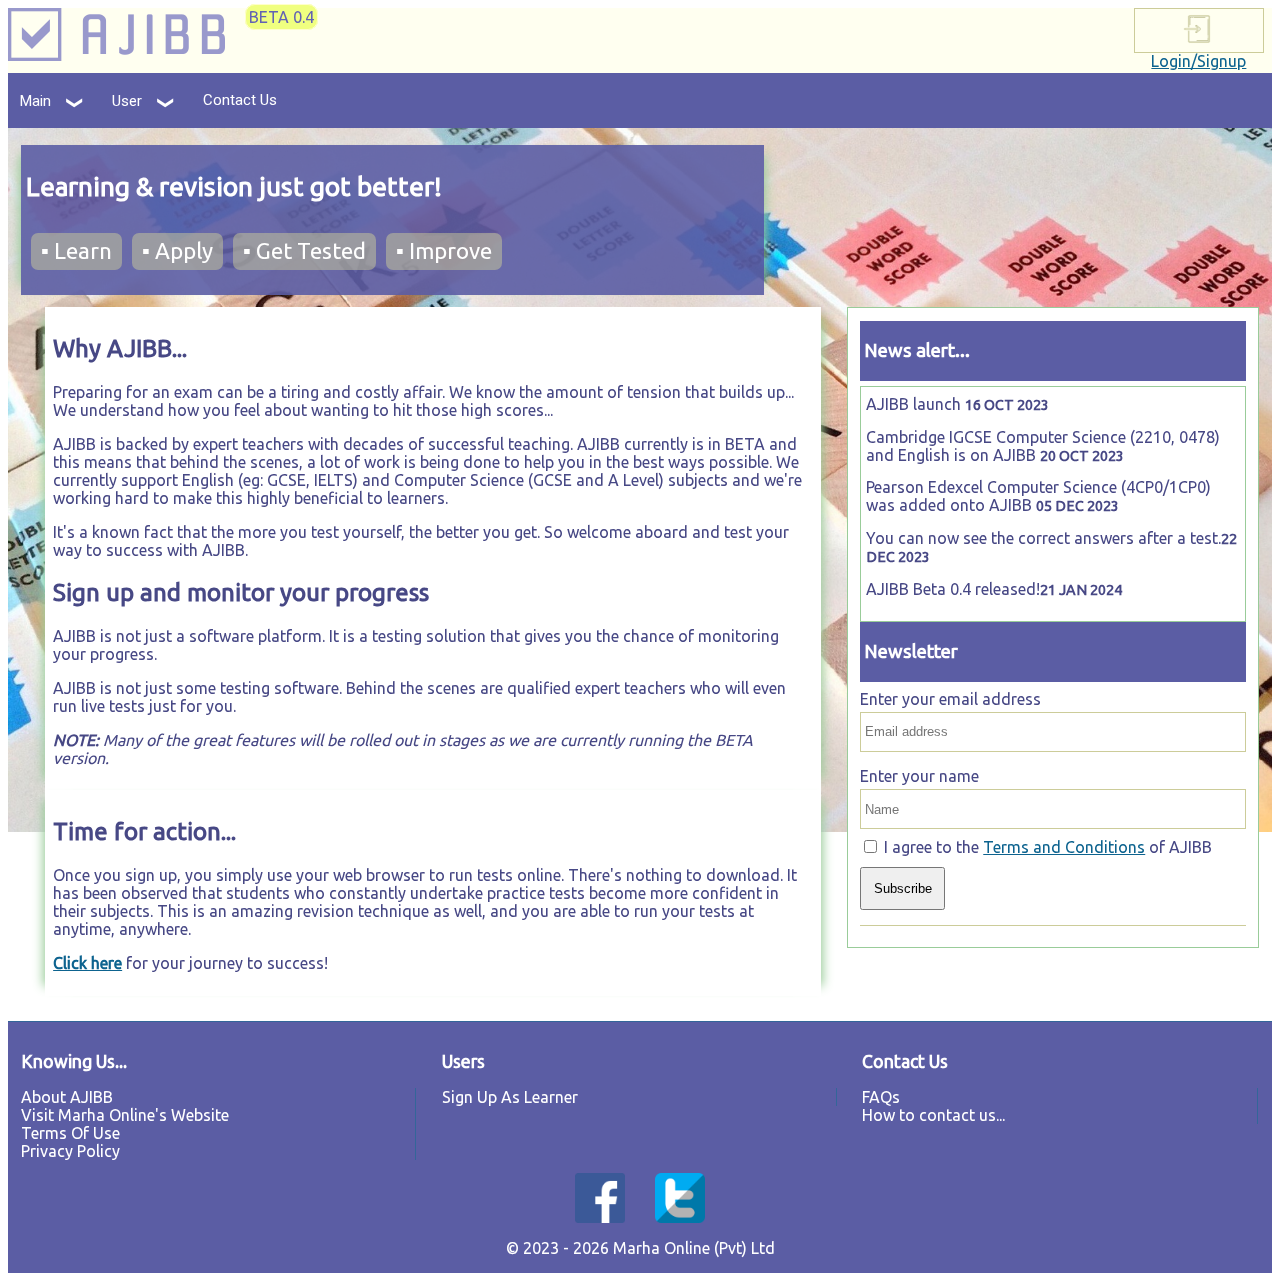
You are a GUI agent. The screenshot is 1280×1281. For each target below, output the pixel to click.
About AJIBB (67, 1097)
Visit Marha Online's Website (125, 1115)
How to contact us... (933, 1115)
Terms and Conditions (1064, 847)
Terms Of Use (70, 1133)
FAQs (881, 1097)
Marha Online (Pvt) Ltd (694, 1248)
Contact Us (240, 100)
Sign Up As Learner (510, 1097)
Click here (87, 963)
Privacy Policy (70, 1151)
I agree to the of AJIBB (1048, 847)
